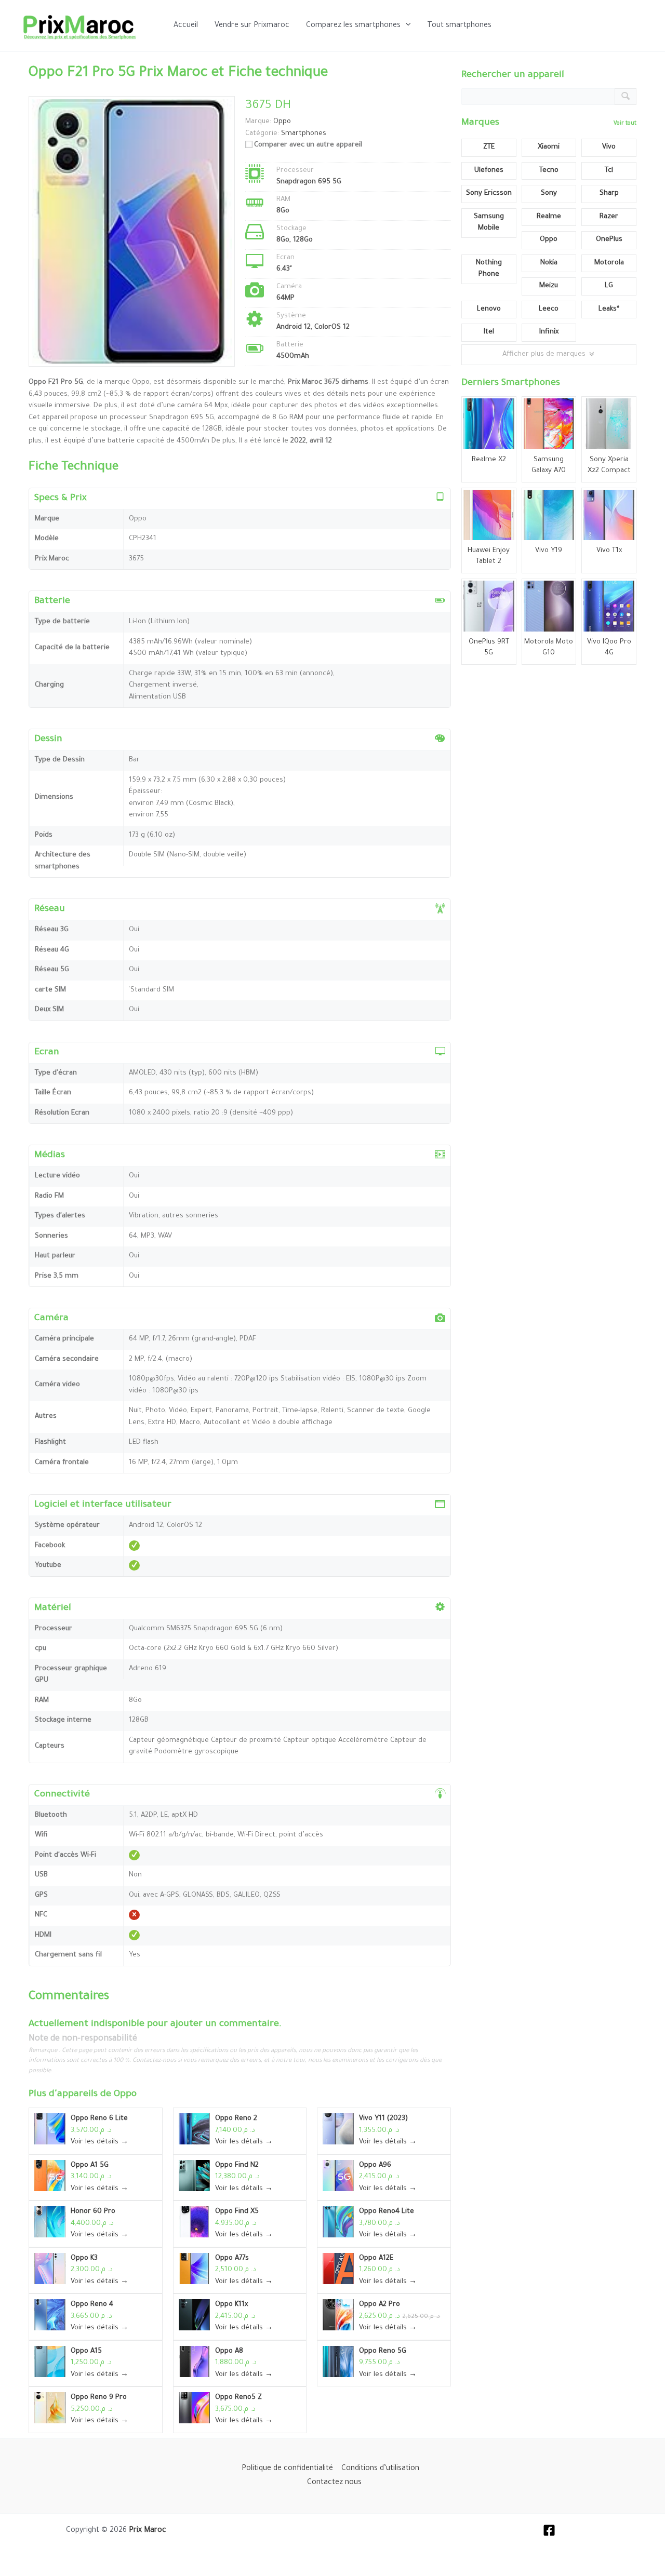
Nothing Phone (489, 269)
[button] (406, 26)
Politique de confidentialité (287, 2469)
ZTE (489, 147)
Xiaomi (549, 147)
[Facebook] (549, 2530)
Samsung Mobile (489, 223)
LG (609, 286)
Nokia (549, 263)
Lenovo (489, 309)
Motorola (609, 263)
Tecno (549, 171)
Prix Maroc (148, 2531)
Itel (489, 332)
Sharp (609, 193)
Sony (549, 193)
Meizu (549, 286)
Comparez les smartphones (353, 26)
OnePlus (609, 240)
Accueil (186, 26)
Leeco (549, 309)
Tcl (609, 171)
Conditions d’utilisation (380, 2469)
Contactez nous (334, 2483)
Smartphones (304, 134)
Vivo (609, 147)
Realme (549, 217)
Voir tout (625, 124)
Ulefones (489, 171)
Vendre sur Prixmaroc (252, 26)
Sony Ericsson (489, 193)
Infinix (549, 332)
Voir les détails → (99, 2142)
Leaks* (609, 309)
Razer (609, 217)
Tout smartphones (459, 26)
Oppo (125, 2095)
